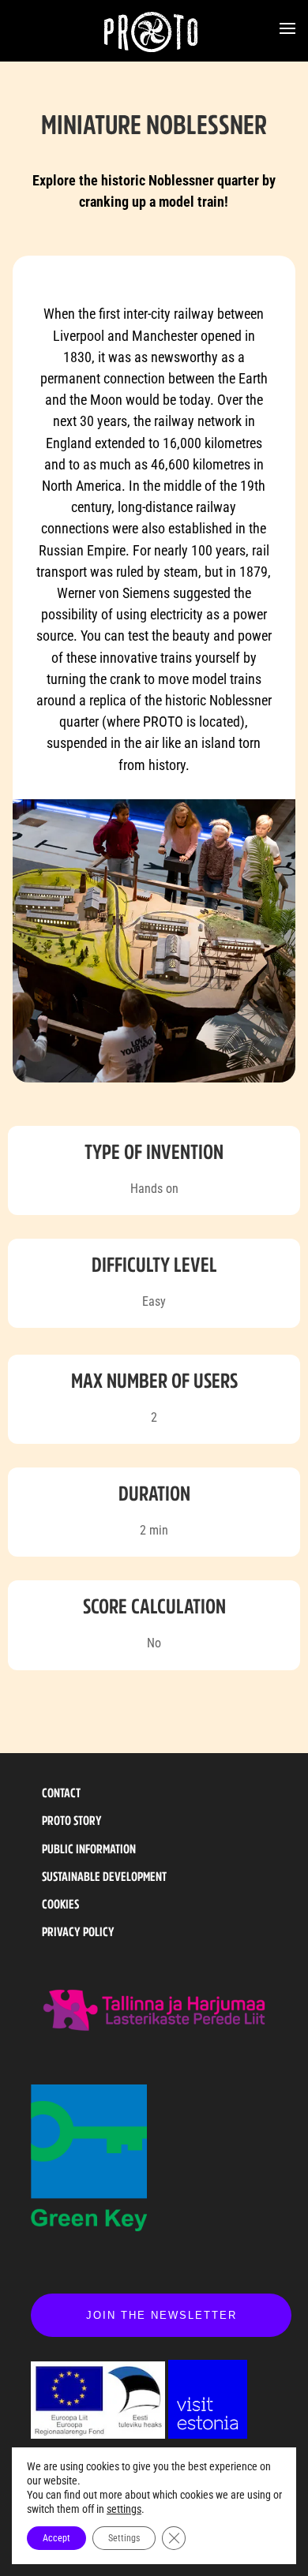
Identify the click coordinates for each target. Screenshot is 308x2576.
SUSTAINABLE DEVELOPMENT (104, 1876)
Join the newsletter (162, 2315)
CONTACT (61, 1793)
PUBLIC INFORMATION (89, 1849)
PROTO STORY (72, 1820)
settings (124, 2509)
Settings (124, 2538)
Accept (56, 2538)
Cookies (60, 1904)
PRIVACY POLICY (78, 1931)
